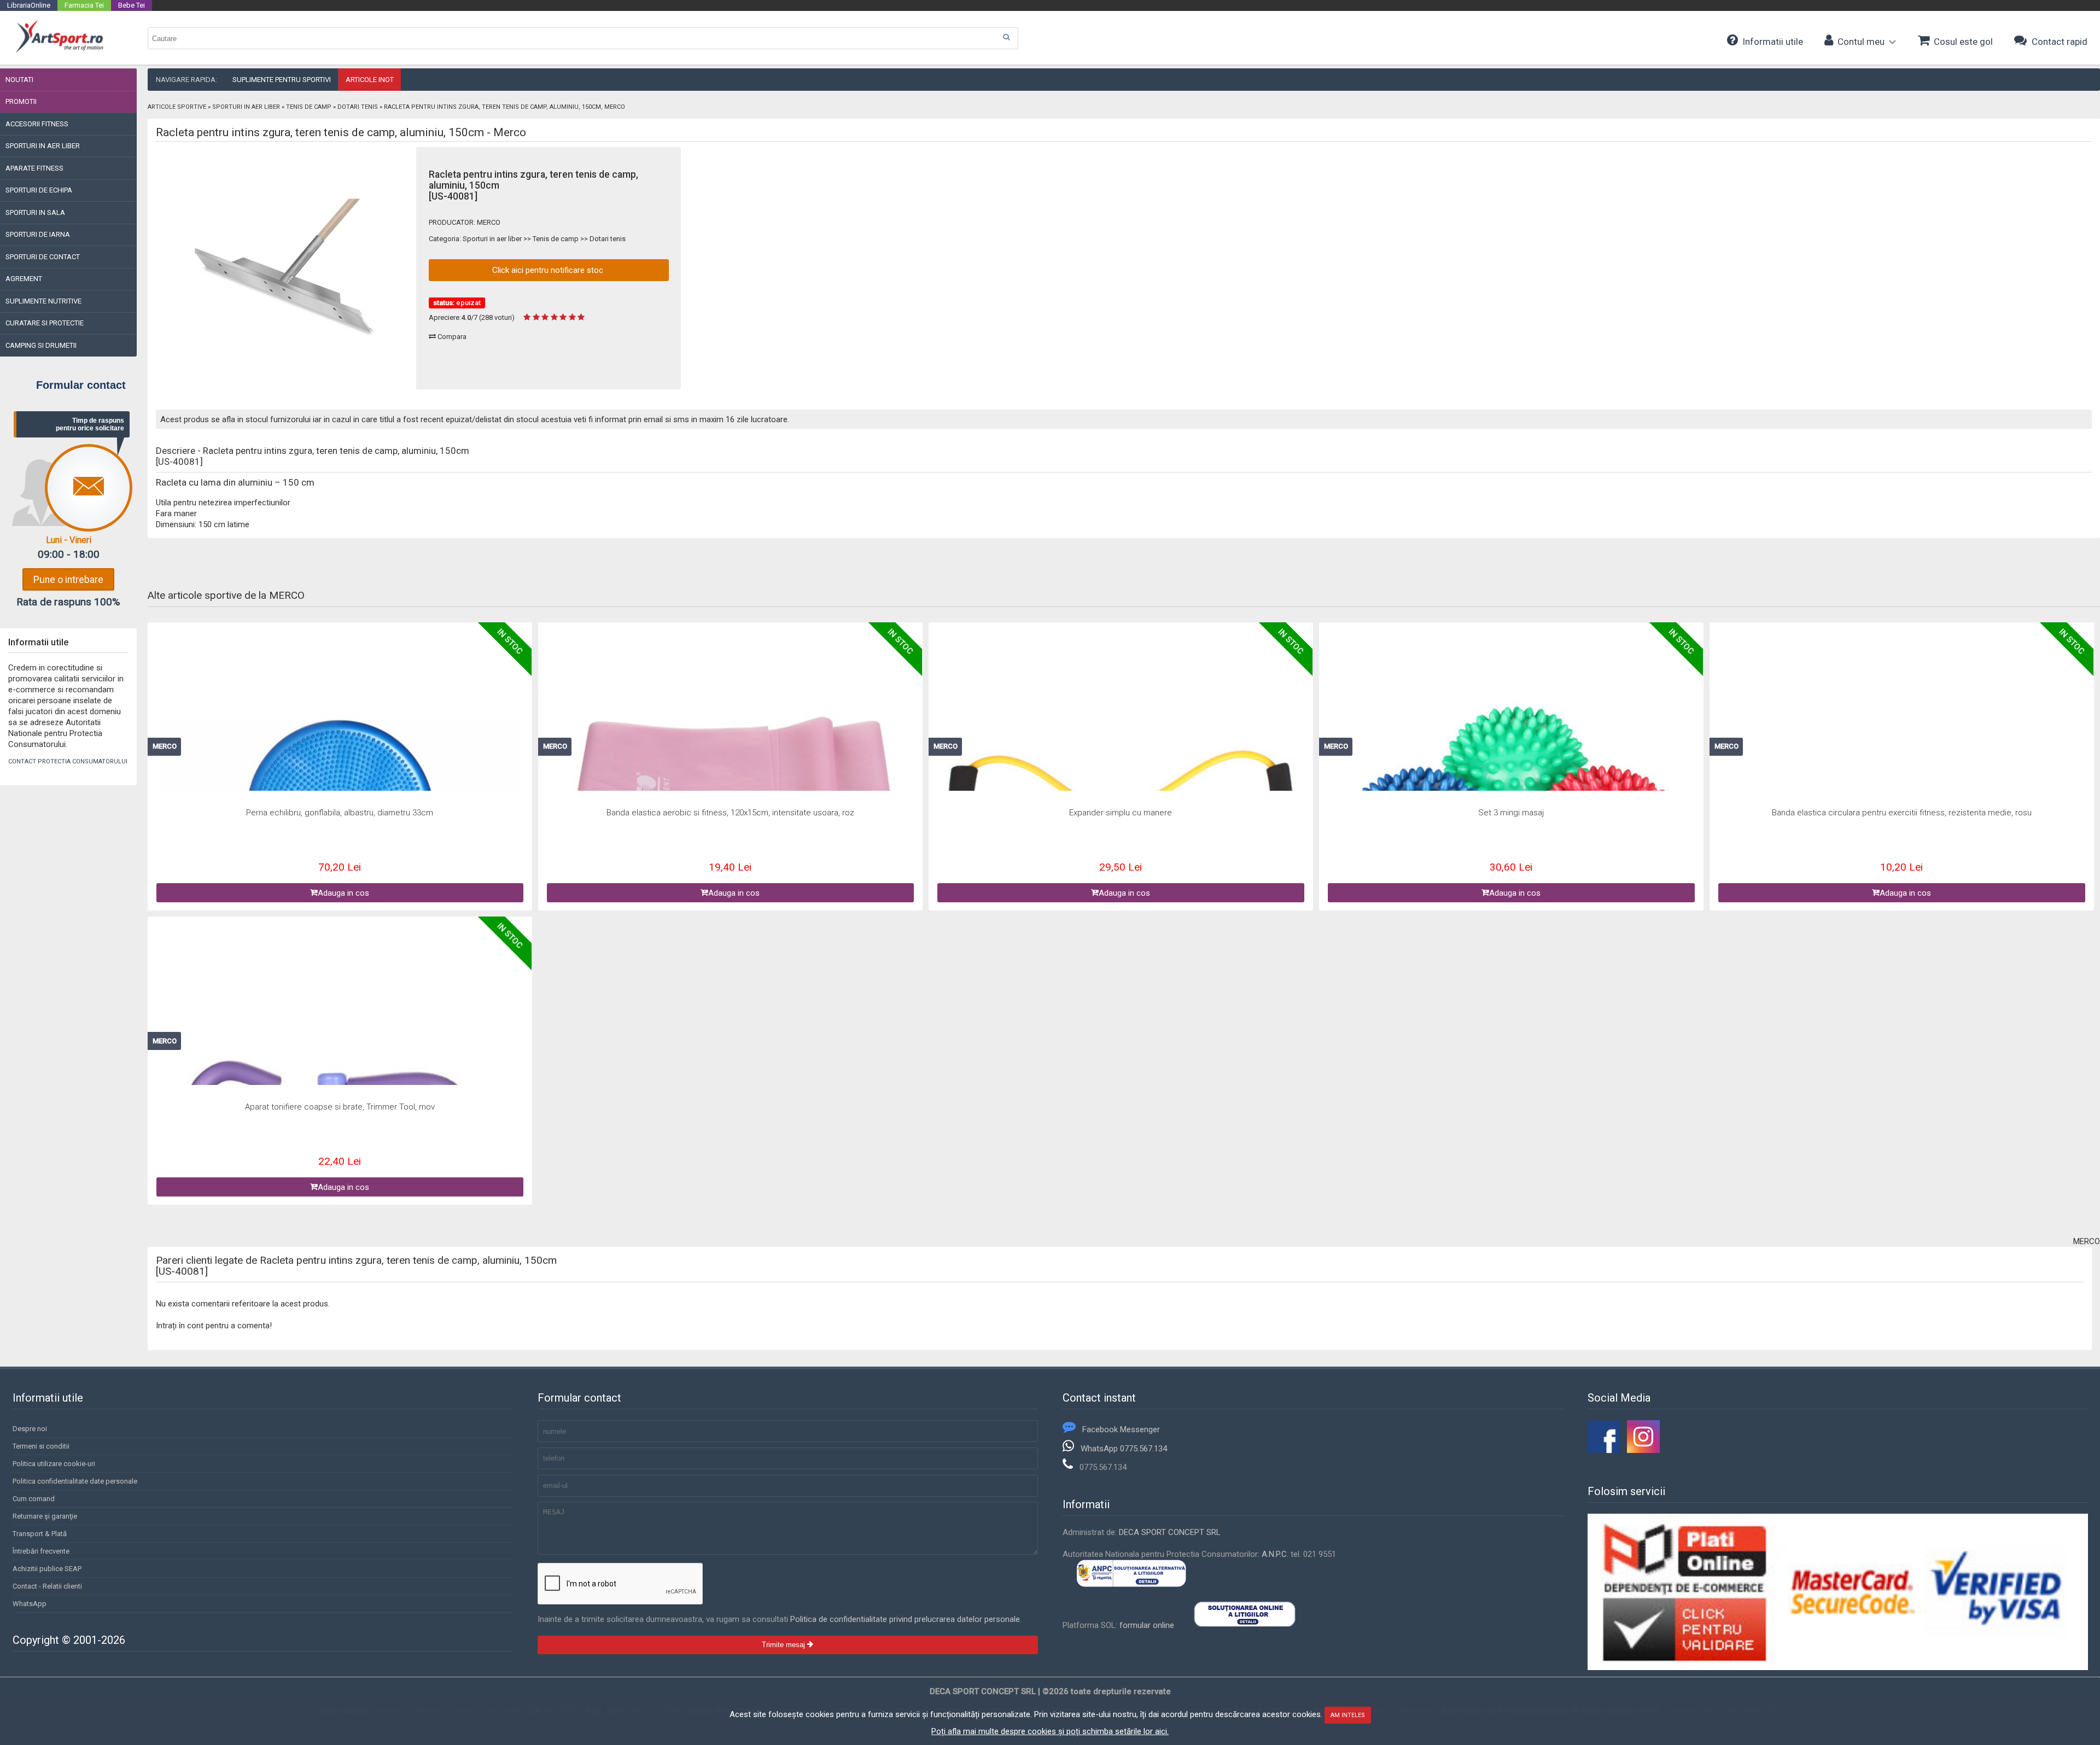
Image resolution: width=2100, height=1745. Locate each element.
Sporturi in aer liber (246, 107)
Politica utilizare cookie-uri (54, 1464)
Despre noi (30, 1429)
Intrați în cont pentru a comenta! (214, 1326)
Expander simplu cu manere (1121, 813)
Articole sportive (177, 107)
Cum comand (34, 1499)
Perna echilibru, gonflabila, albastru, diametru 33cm (340, 813)
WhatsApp (30, 1604)
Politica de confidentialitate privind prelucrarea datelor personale (905, 1619)
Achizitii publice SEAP (47, 1569)
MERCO (489, 222)
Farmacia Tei (84, 5)
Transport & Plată (40, 1534)
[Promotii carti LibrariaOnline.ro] (1643, 1450)
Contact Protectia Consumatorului (68, 761)
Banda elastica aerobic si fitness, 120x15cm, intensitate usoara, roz (730, 813)
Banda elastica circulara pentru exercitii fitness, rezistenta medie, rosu (1902, 813)
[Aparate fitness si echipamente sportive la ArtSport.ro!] (59, 51)
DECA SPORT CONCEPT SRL (1170, 1532)
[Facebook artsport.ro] (1604, 1450)
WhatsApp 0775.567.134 (1124, 1449)
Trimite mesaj (784, 1645)
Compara (451, 337)
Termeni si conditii (41, 1446)
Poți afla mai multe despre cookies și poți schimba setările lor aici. (1050, 1731)
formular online (1147, 1625)
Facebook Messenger (1121, 1429)
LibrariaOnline (29, 5)
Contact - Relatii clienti (47, 1586)
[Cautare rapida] (1006, 37)
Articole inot (370, 80)
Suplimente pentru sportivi (282, 80)
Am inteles (1348, 1715)
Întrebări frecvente (41, 1551)
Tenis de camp (309, 107)
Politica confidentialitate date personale (75, 1481)
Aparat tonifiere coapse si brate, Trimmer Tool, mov (340, 1107)
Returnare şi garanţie (45, 1516)
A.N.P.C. (1275, 1554)
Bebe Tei (132, 5)
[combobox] (583, 38)
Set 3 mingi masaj (1511, 813)
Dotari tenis (358, 107)
